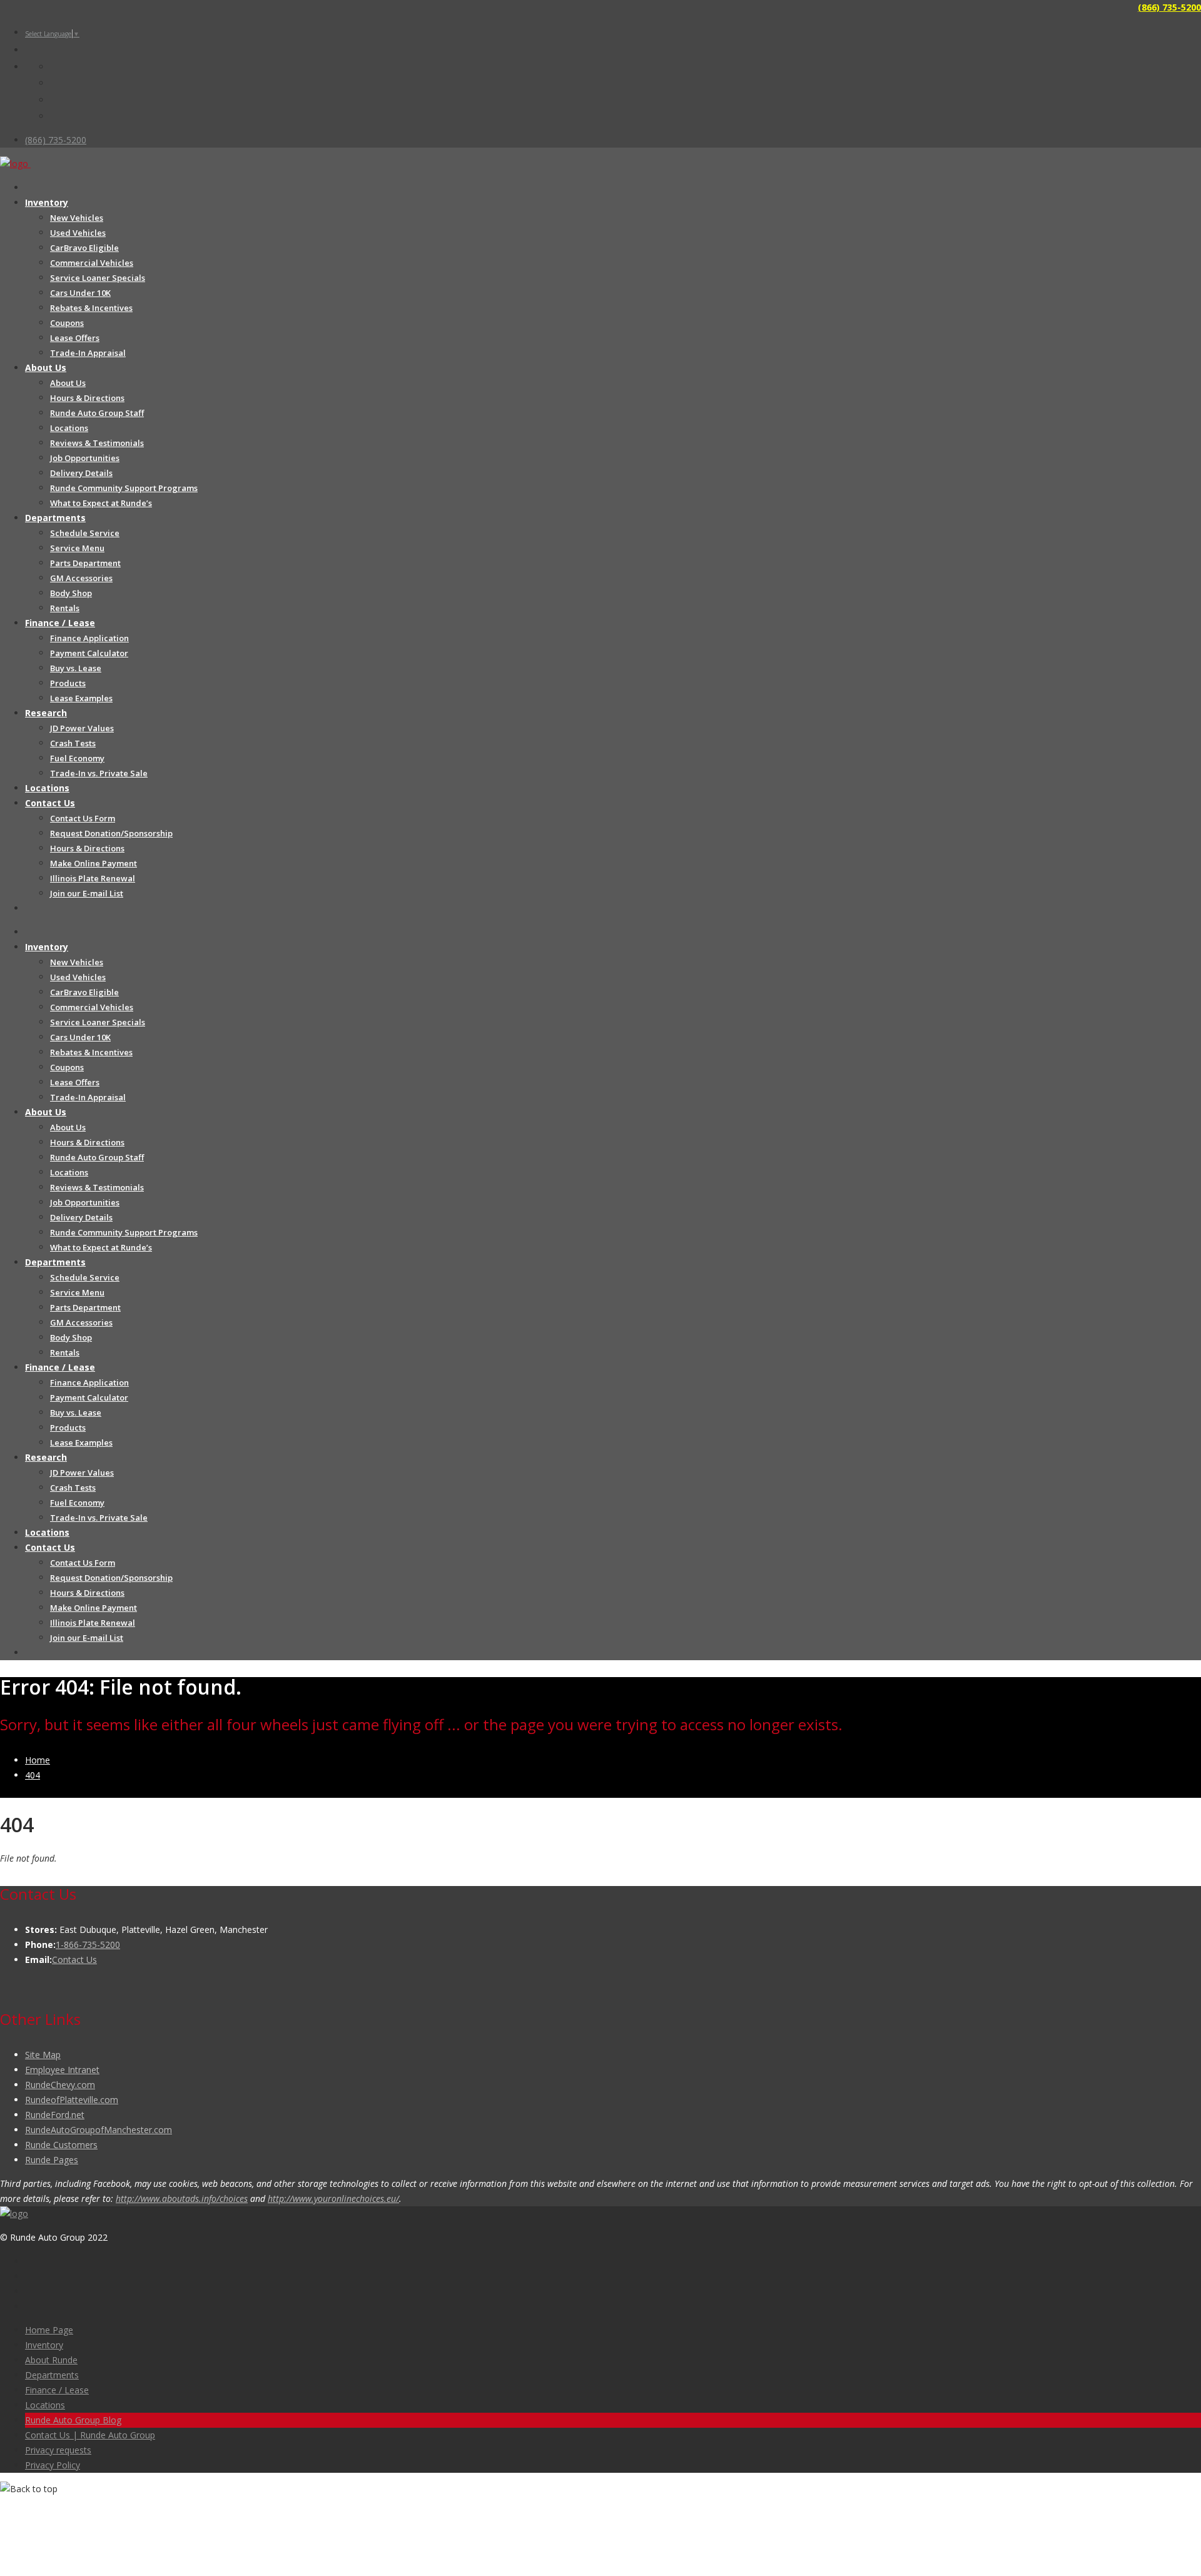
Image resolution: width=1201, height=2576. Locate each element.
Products (68, 683)
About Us (46, 368)
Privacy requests (58, 2450)
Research (46, 713)
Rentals (65, 608)
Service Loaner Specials (98, 278)
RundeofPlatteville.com (72, 2100)
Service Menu (77, 548)
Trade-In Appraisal (88, 353)
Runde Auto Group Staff (97, 413)
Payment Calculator (89, 653)
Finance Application (89, 638)
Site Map (43, 2055)
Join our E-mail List (87, 893)
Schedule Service (85, 533)
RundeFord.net (55, 2115)
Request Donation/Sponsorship (111, 833)
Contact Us (50, 803)
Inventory (47, 202)
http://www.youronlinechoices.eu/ (333, 2198)
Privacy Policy (53, 2465)
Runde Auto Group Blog (73, 2420)
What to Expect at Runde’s (101, 503)
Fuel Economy (77, 758)
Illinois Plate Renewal (93, 878)
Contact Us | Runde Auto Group (90, 2435)
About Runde (51, 2360)
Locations (69, 428)
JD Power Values (82, 728)
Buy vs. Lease (76, 668)
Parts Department (85, 563)
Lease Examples (81, 698)
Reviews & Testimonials (97, 443)
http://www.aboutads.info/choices (182, 2198)
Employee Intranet (62, 2070)
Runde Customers (61, 2145)
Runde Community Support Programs (124, 488)
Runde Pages (52, 2160)
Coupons (67, 323)
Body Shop (71, 593)
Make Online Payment (94, 863)
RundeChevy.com (60, 2085)
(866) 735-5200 (1169, 7)
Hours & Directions (87, 398)
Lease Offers (75, 338)
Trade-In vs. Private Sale (99, 773)
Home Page (49, 2330)
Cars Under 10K (80, 293)
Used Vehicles (78, 233)
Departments (55, 518)
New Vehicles (77, 218)
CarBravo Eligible (84, 248)
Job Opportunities (85, 458)
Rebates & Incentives (91, 308)
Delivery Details (81, 473)
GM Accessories (81, 578)
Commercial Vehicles (92, 263)
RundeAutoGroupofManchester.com (99, 2130)
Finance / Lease (60, 623)
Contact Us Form (83, 818)
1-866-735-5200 (88, 1945)
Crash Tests (73, 743)
